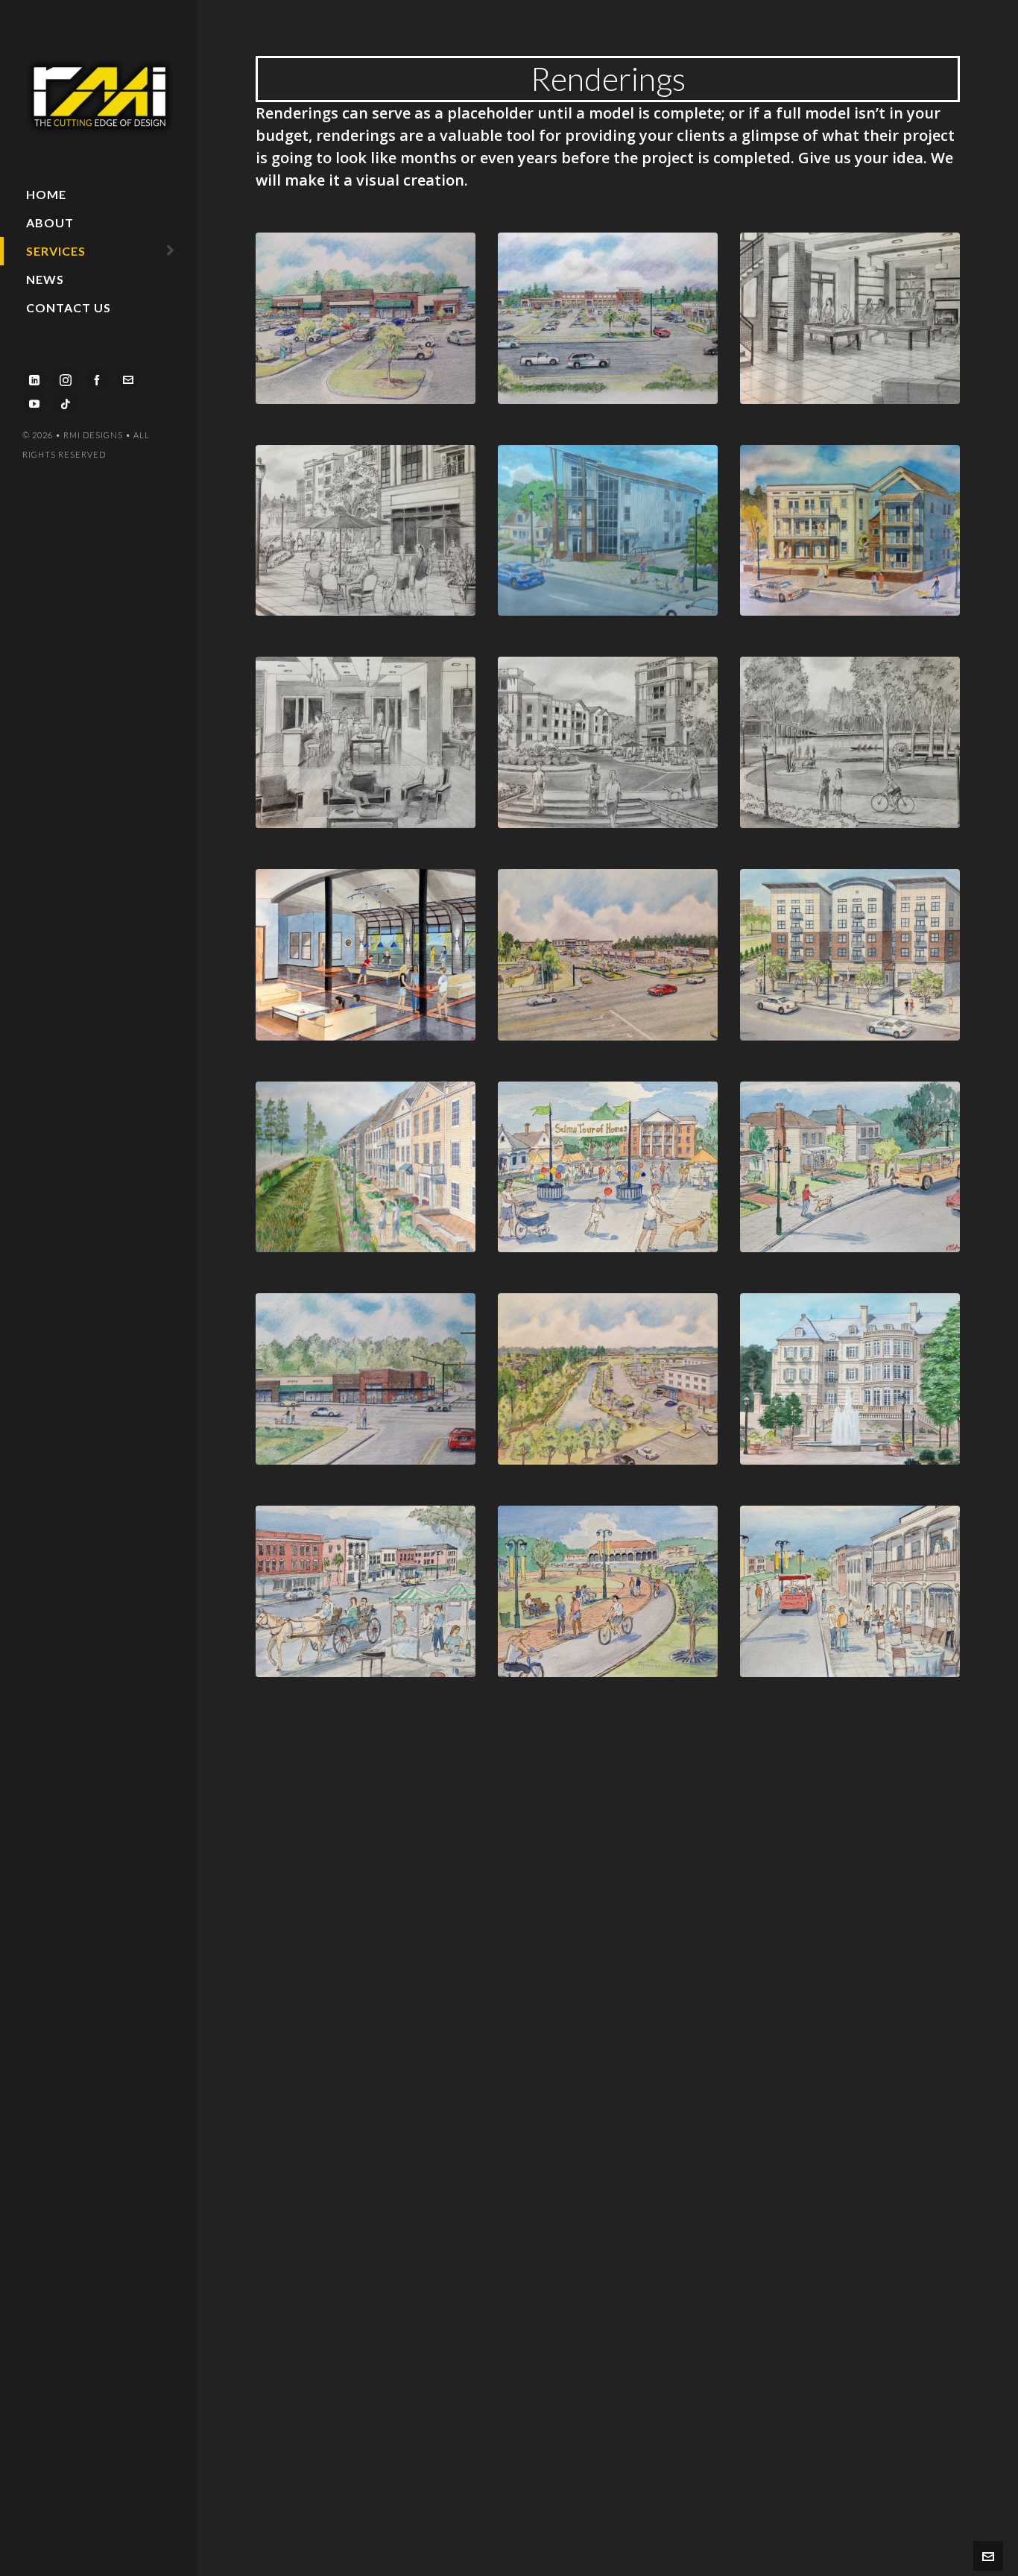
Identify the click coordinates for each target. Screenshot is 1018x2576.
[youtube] (34, 402)
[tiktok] (66, 402)
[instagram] (66, 379)
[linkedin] (34, 379)
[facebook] (97, 379)
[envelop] (128, 379)
